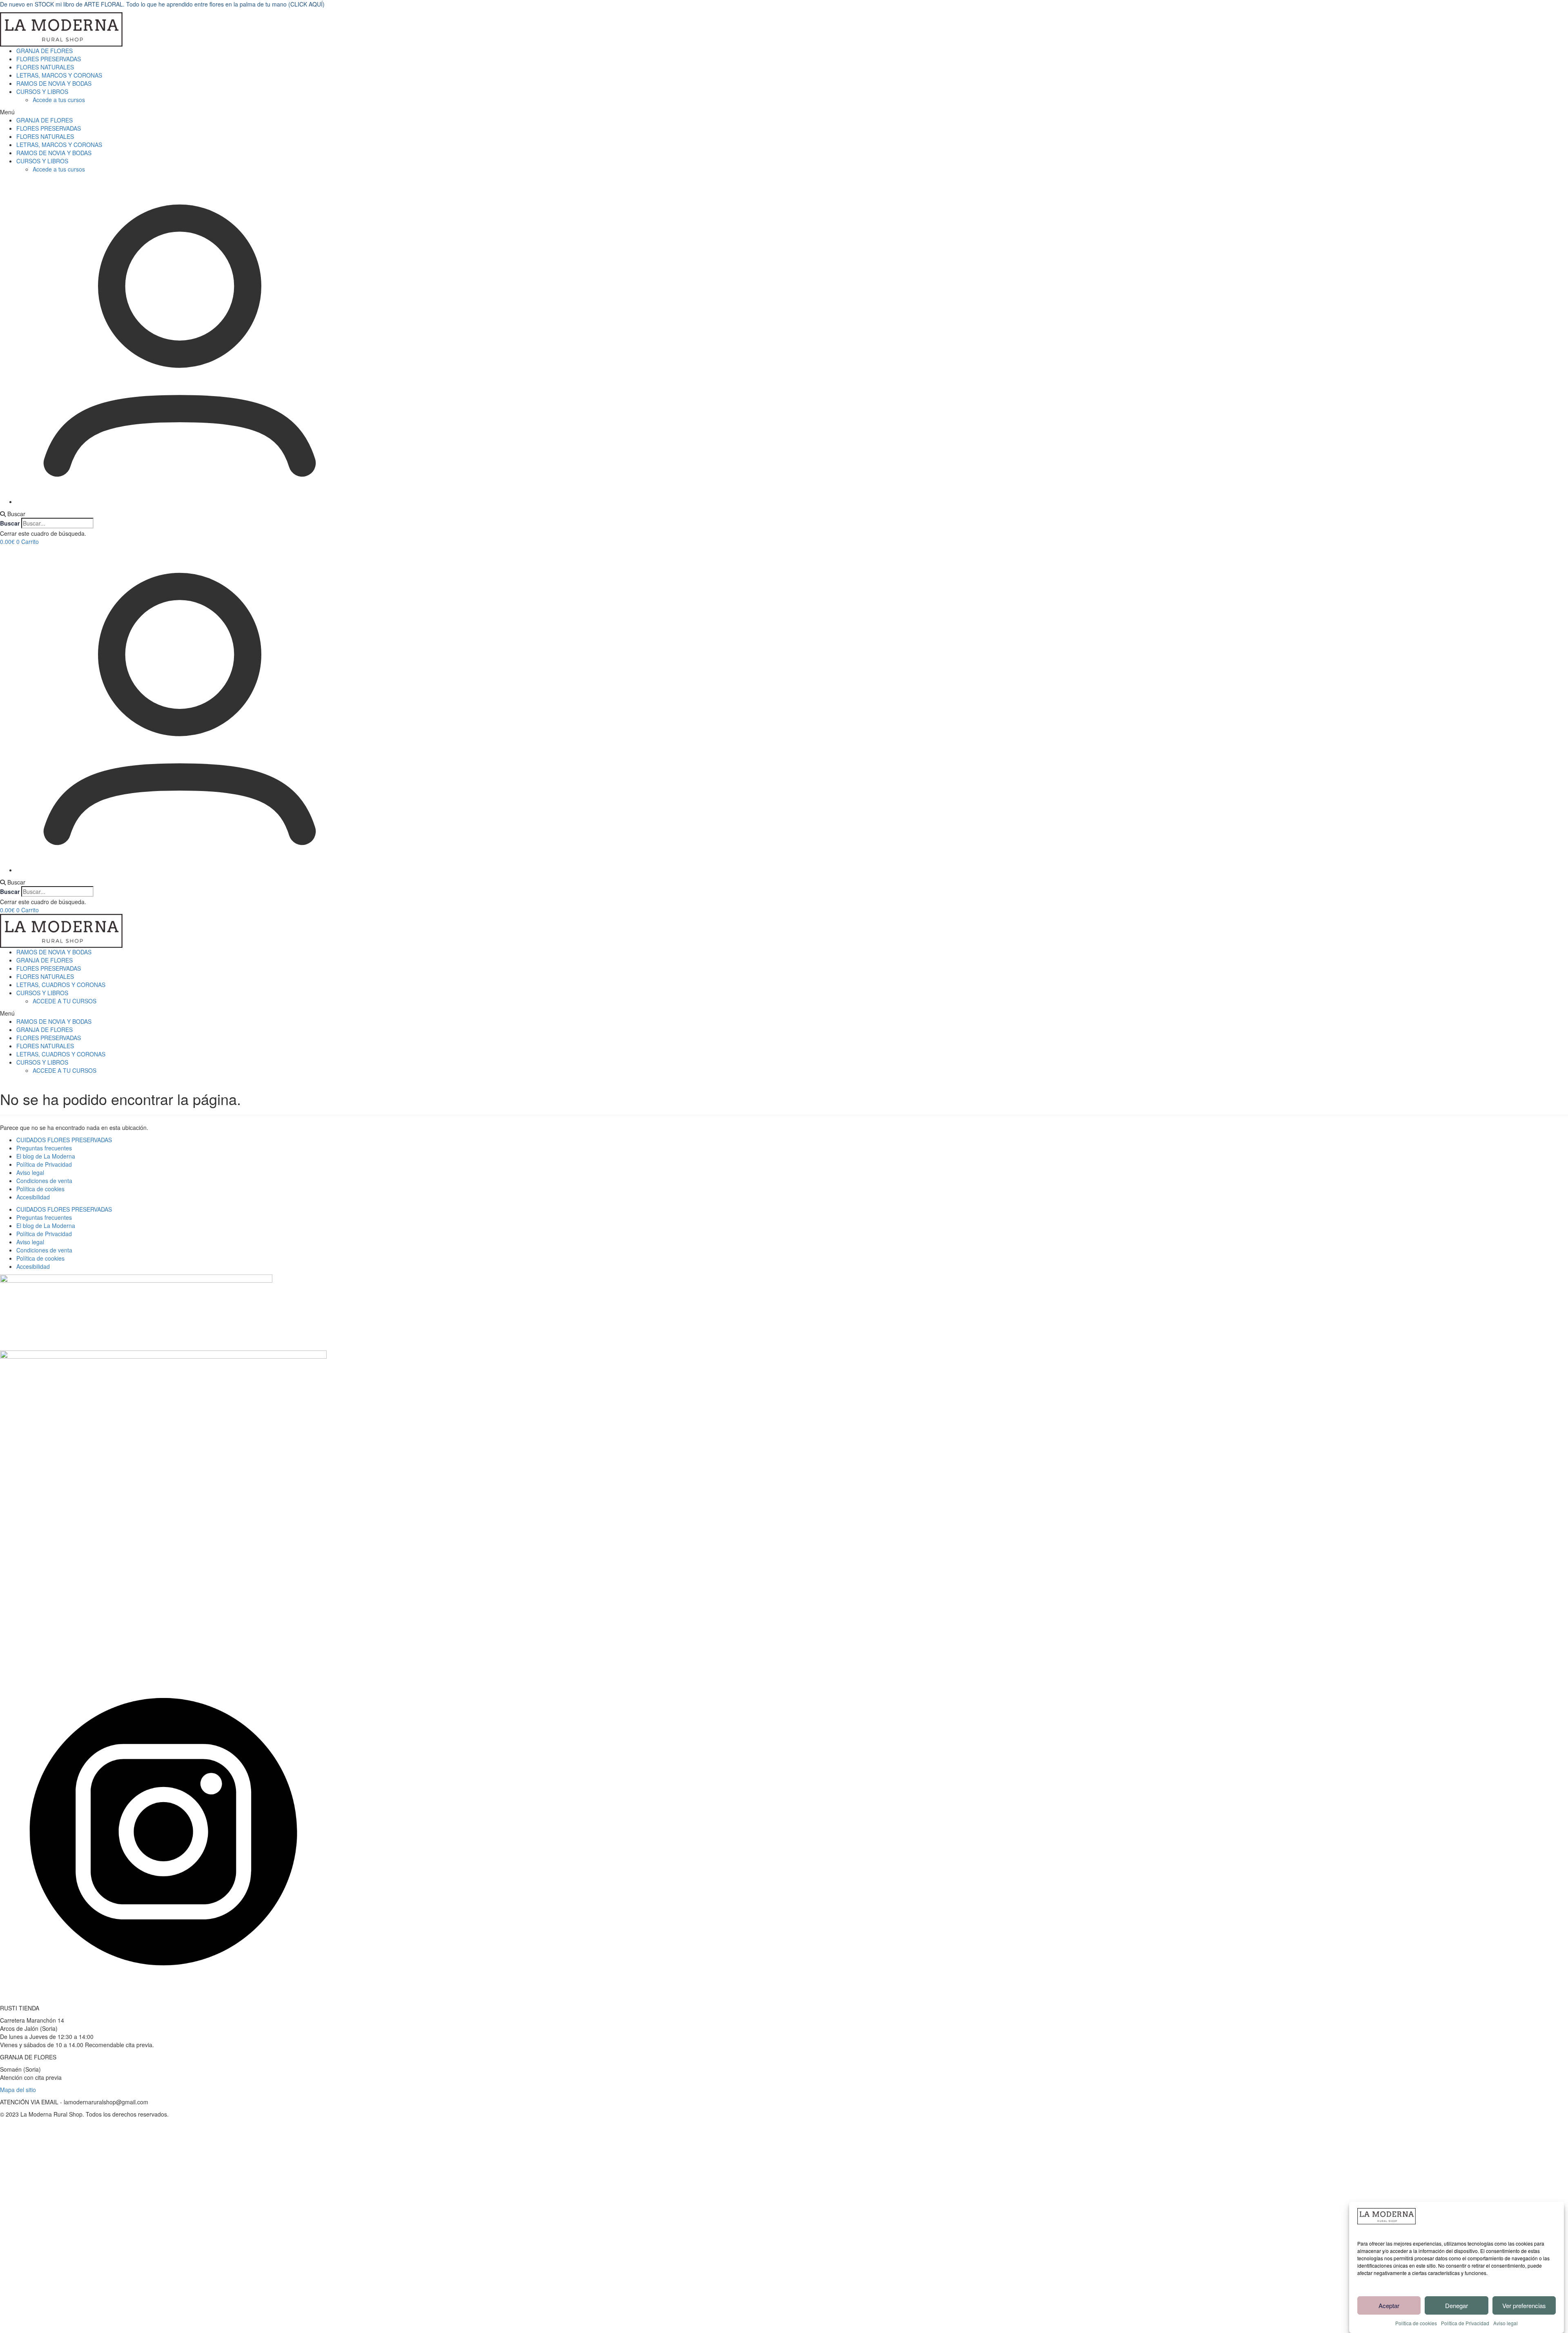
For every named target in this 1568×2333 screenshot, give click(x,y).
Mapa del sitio (18, 2090)
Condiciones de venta (44, 1181)
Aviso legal (1506, 2323)
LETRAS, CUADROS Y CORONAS (61, 985)
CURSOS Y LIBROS (42, 91)
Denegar (1457, 2305)
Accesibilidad (33, 1197)
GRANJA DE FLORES (45, 51)
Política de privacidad (186, 2253)
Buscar (10, 523)
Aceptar (1389, 2305)
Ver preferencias (1524, 2305)
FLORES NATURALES (45, 67)
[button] (784, 112)
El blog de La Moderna (46, 1156)
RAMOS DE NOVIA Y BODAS (54, 83)
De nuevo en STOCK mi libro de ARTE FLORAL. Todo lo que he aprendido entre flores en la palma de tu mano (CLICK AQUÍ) (162, 4)
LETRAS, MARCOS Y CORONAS (59, 75)
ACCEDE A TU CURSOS (65, 1001)
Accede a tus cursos (59, 100)
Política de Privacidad (1465, 2323)
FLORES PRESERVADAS (49, 59)
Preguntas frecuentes (44, 1148)
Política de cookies (1416, 2323)
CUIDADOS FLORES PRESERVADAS (64, 1140)
